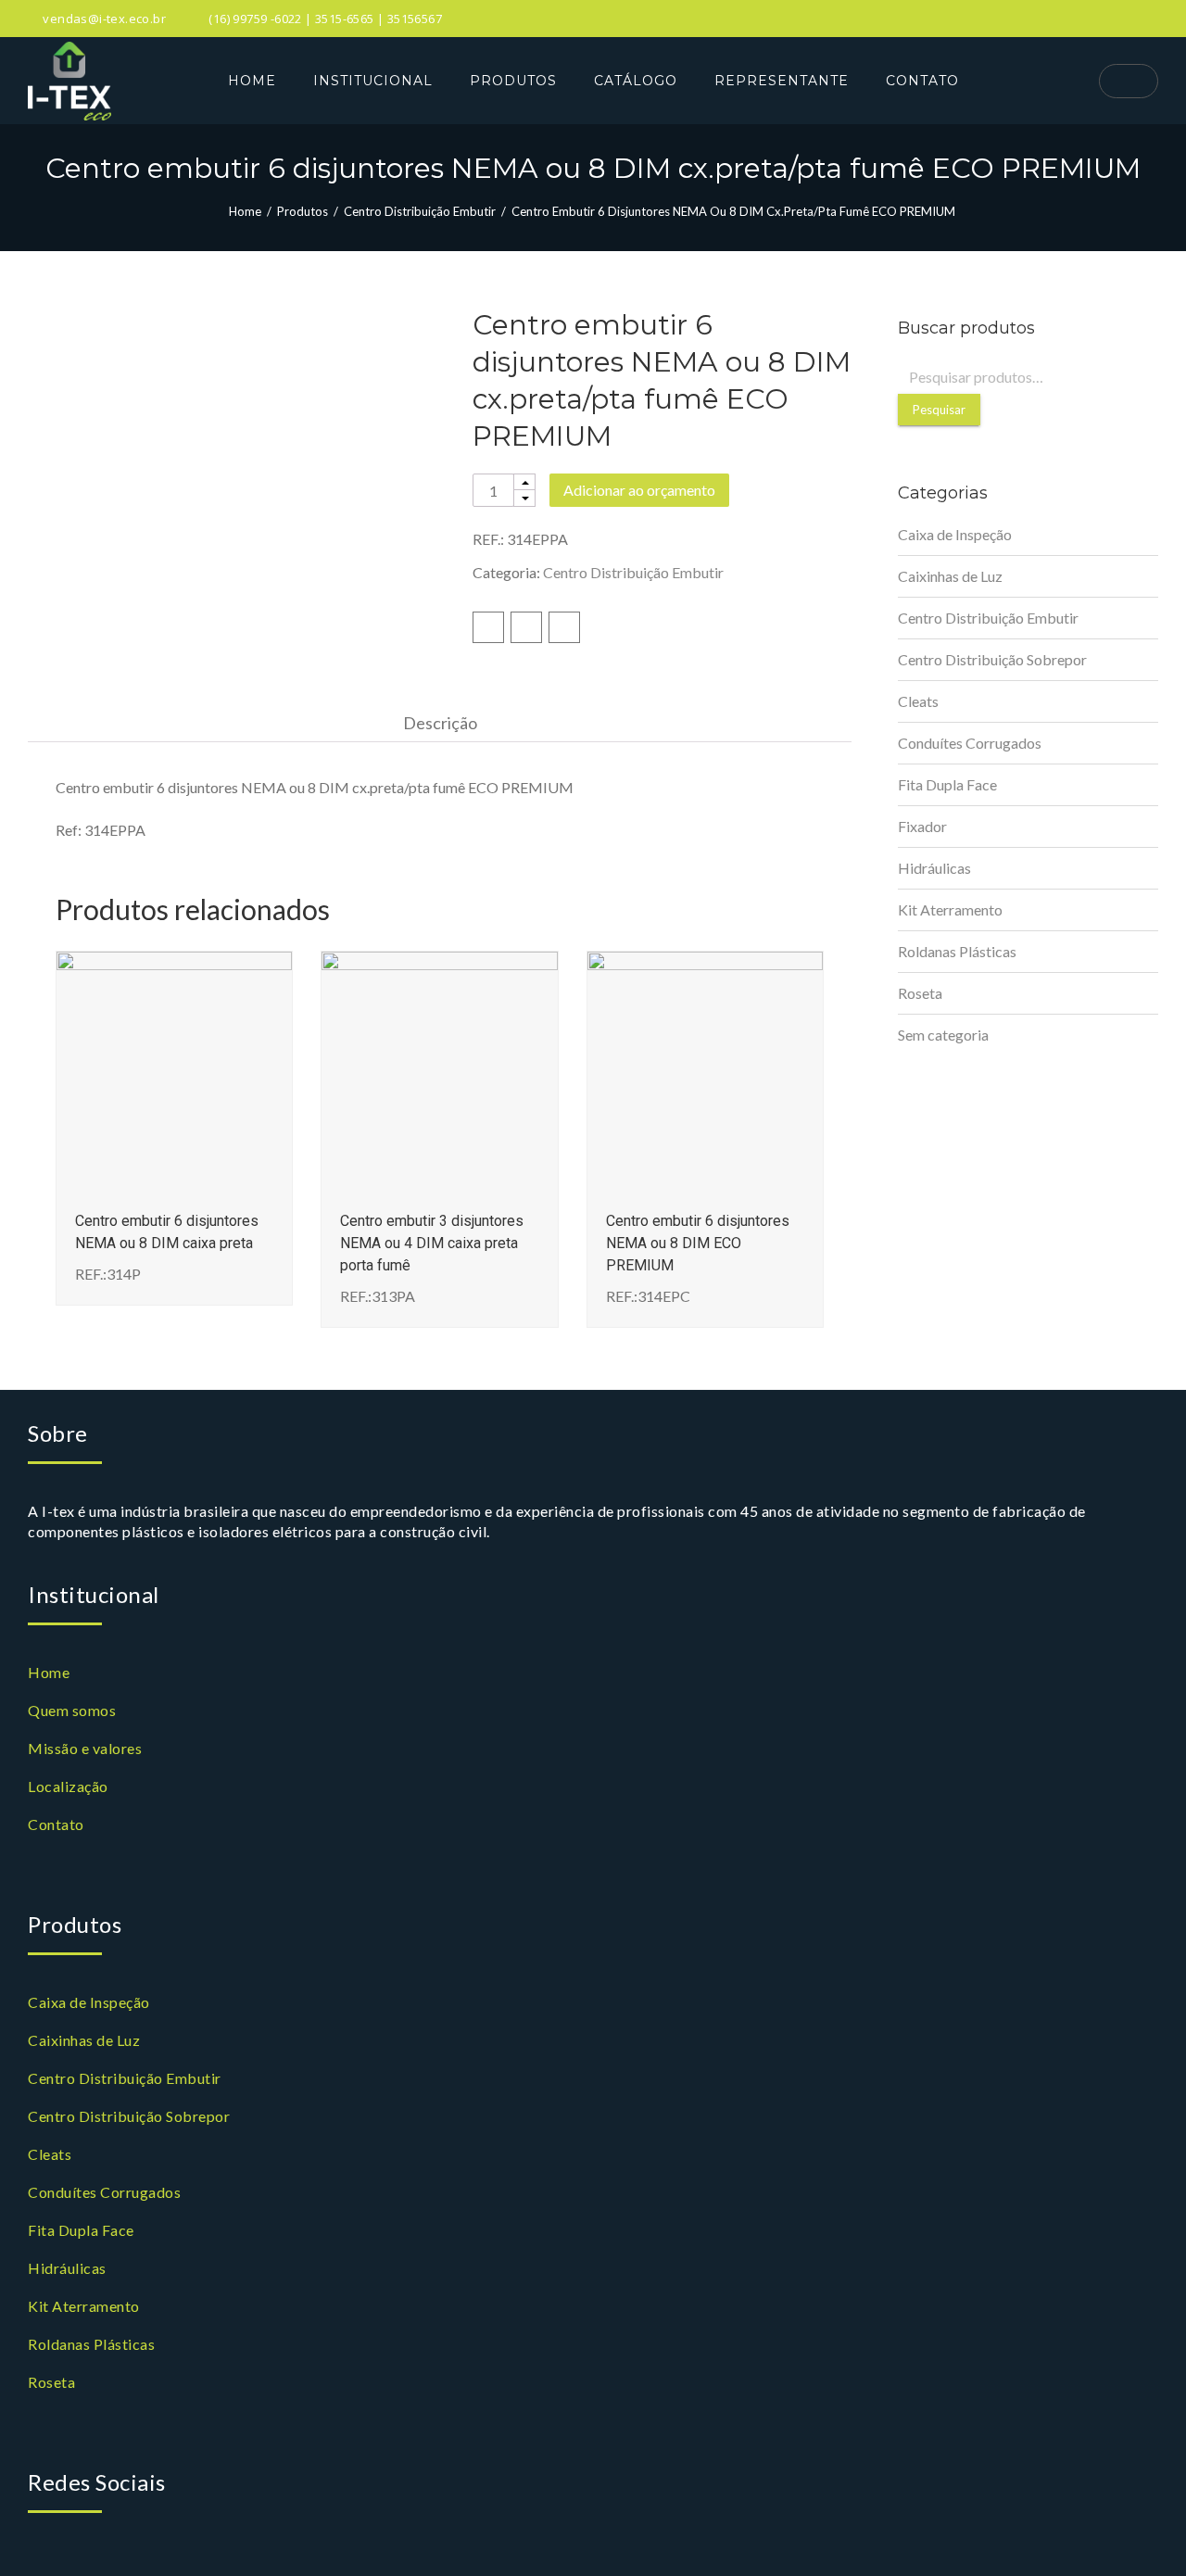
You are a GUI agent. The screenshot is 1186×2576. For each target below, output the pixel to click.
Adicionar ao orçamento (639, 490)
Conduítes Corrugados (970, 743)
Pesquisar (939, 410)
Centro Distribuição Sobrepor (992, 659)
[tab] (440, 723)
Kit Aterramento (950, 909)
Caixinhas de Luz (950, 576)
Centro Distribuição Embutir (420, 211)
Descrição (440, 723)
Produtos (303, 211)
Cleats (918, 701)
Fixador (922, 826)
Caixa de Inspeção (955, 534)
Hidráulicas (934, 868)
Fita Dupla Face (947, 784)
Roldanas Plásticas (957, 951)
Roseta (920, 993)
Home (245, 211)
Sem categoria (943, 1035)
